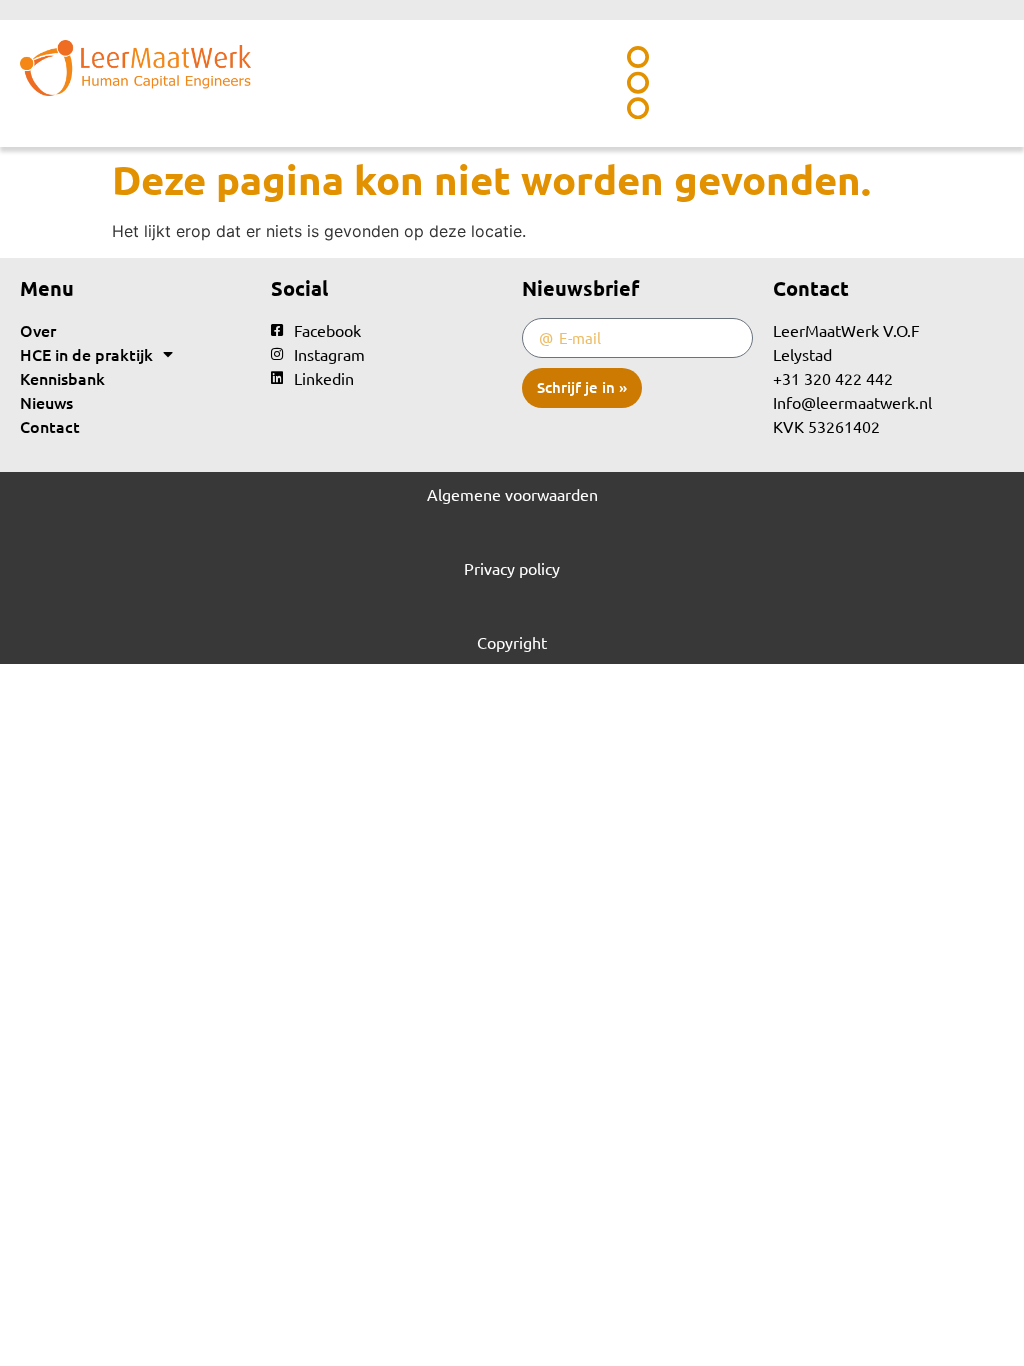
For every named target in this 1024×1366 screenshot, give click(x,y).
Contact (50, 426)
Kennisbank (62, 378)
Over (38, 330)
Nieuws (46, 402)
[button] (637, 83)
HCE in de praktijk (86, 354)
